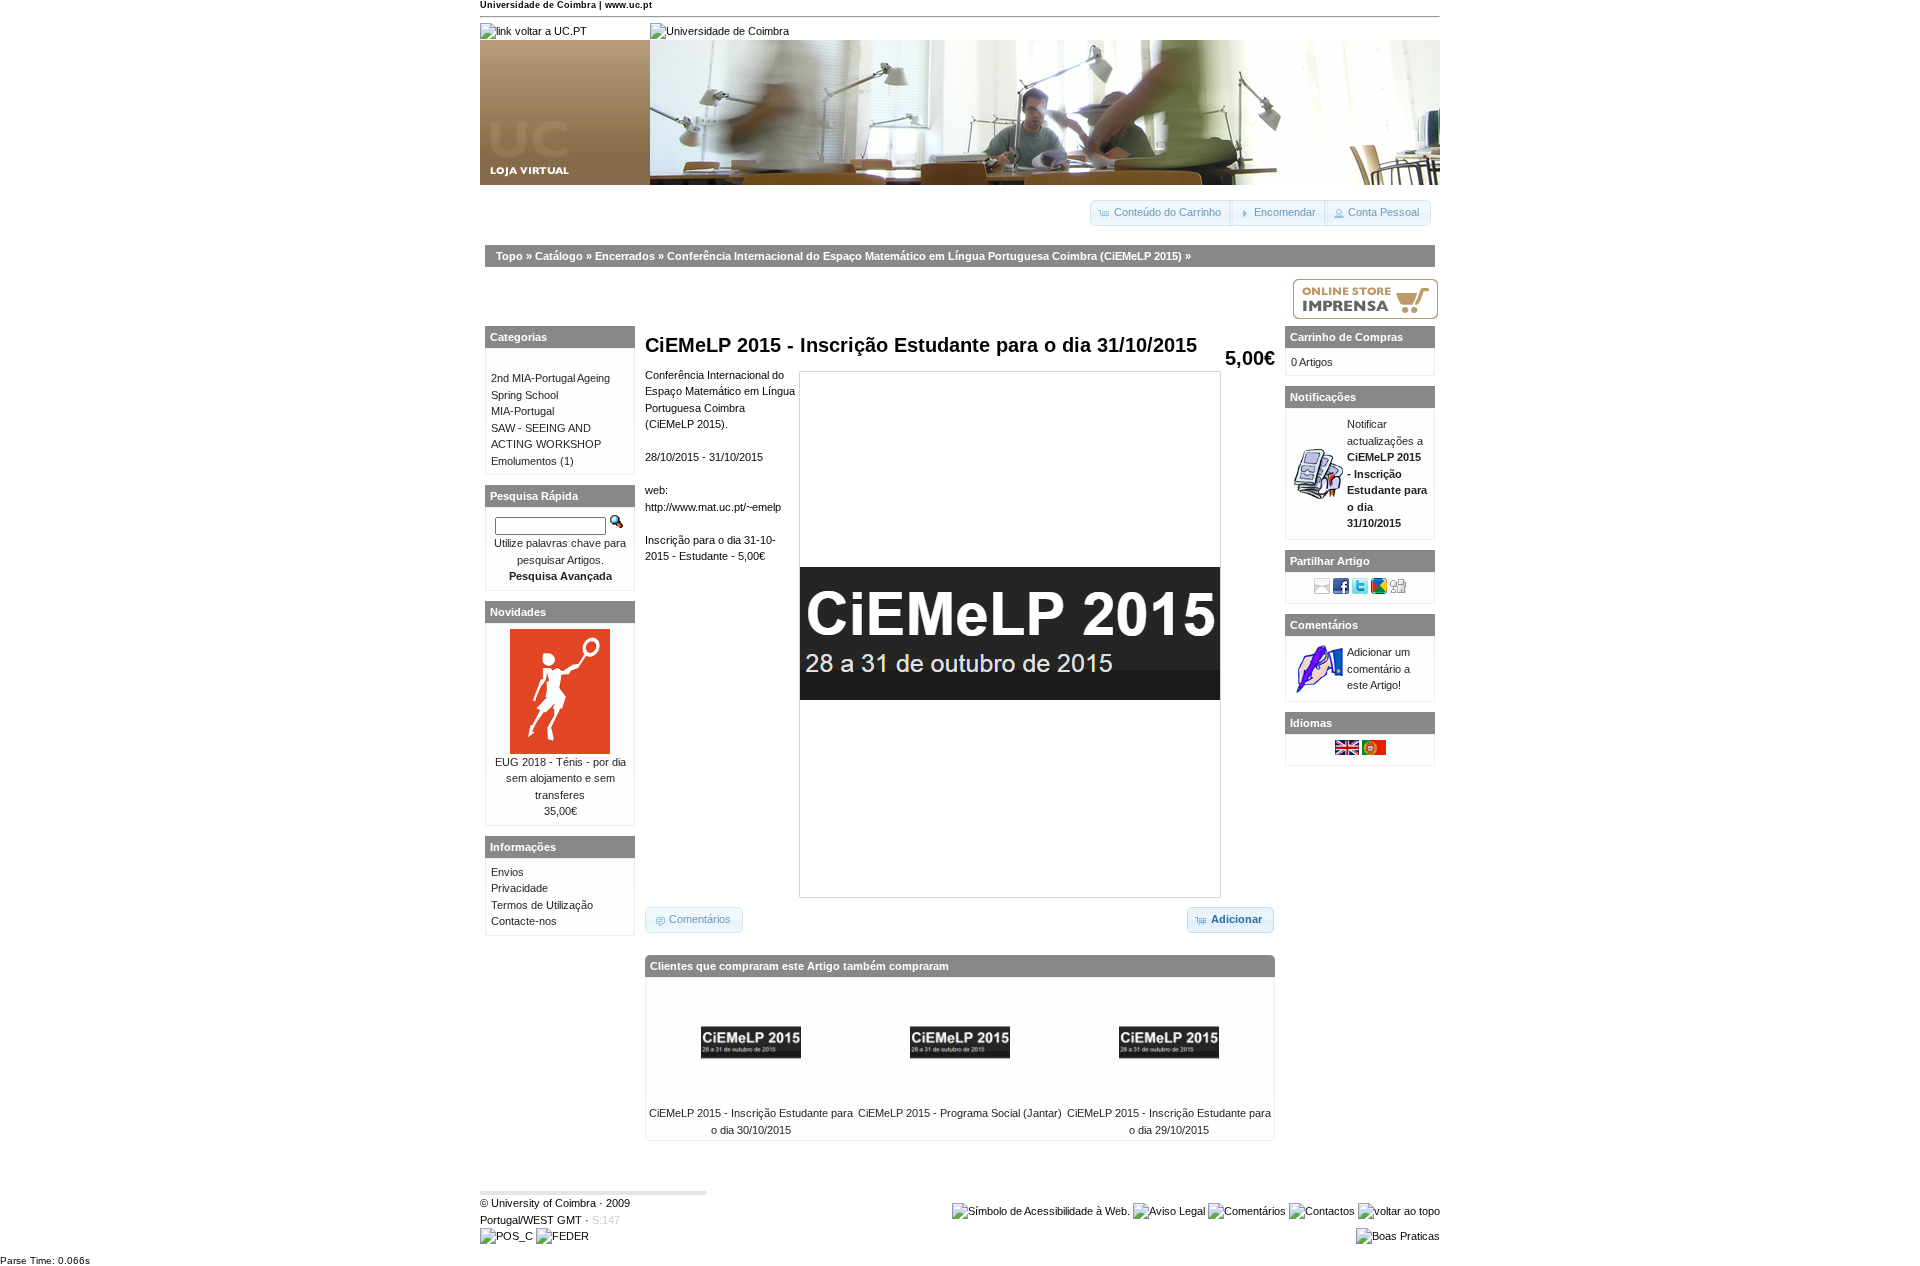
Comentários (1324, 625)
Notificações (1323, 397)
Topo (509, 256)
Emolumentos (524, 461)
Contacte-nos (524, 921)
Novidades (518, 612)
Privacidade (519, 888)
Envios (507, 872)
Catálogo (559, 256)
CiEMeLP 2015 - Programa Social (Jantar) (960, 1113)
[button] (1161, 213)
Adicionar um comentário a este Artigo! (1378, 668)
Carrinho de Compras (1346, 337)
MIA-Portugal (522, 411)
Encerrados (625, 256)
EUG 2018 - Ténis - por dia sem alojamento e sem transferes (560, 778)
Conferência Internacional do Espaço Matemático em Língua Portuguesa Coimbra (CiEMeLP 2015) (924, 256)
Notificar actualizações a (1387, 473)
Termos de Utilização (542, 905)
